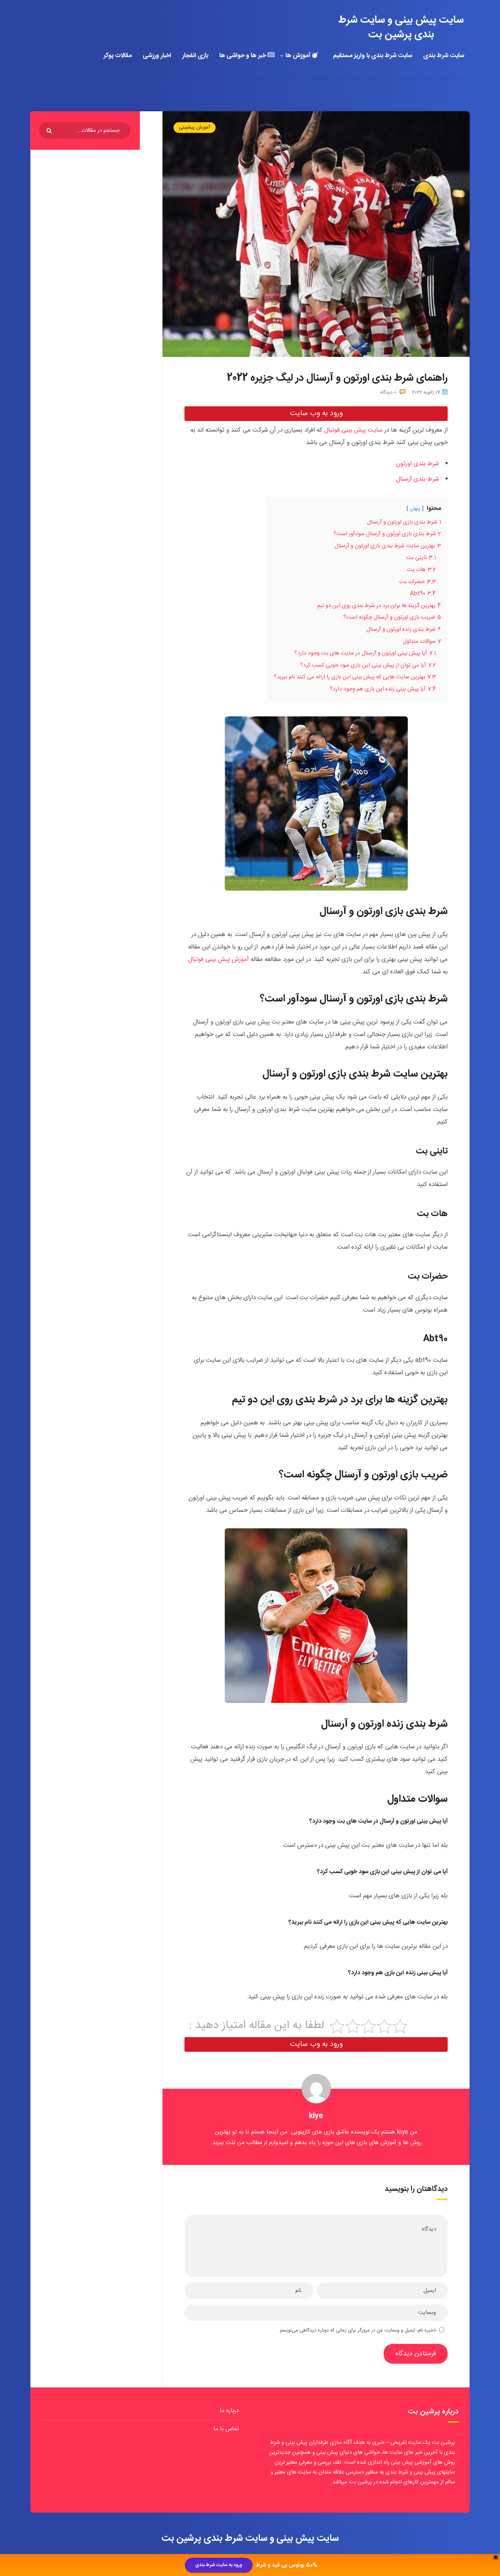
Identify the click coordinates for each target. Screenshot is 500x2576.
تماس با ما (226, 2429)
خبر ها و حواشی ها (243, 56)
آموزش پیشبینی (195, 127)
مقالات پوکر (118, 56)
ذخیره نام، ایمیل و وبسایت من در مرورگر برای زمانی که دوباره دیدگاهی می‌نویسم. (357, 2330)
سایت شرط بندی (444, 56)
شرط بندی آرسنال (417, 479)
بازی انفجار (195, 56)
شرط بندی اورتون (417, 464)
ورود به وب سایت (316, 413)
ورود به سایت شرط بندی (219, 2565)
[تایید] (50, 131)
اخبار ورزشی (157, 56)
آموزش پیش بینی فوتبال (219, 959)
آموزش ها (299, 56)
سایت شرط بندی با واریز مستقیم (373, 56)
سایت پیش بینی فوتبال (353, 430)
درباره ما (229, 2411)
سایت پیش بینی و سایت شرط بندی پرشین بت (401, 27)
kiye (316, 2116)
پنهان (415, 509)
